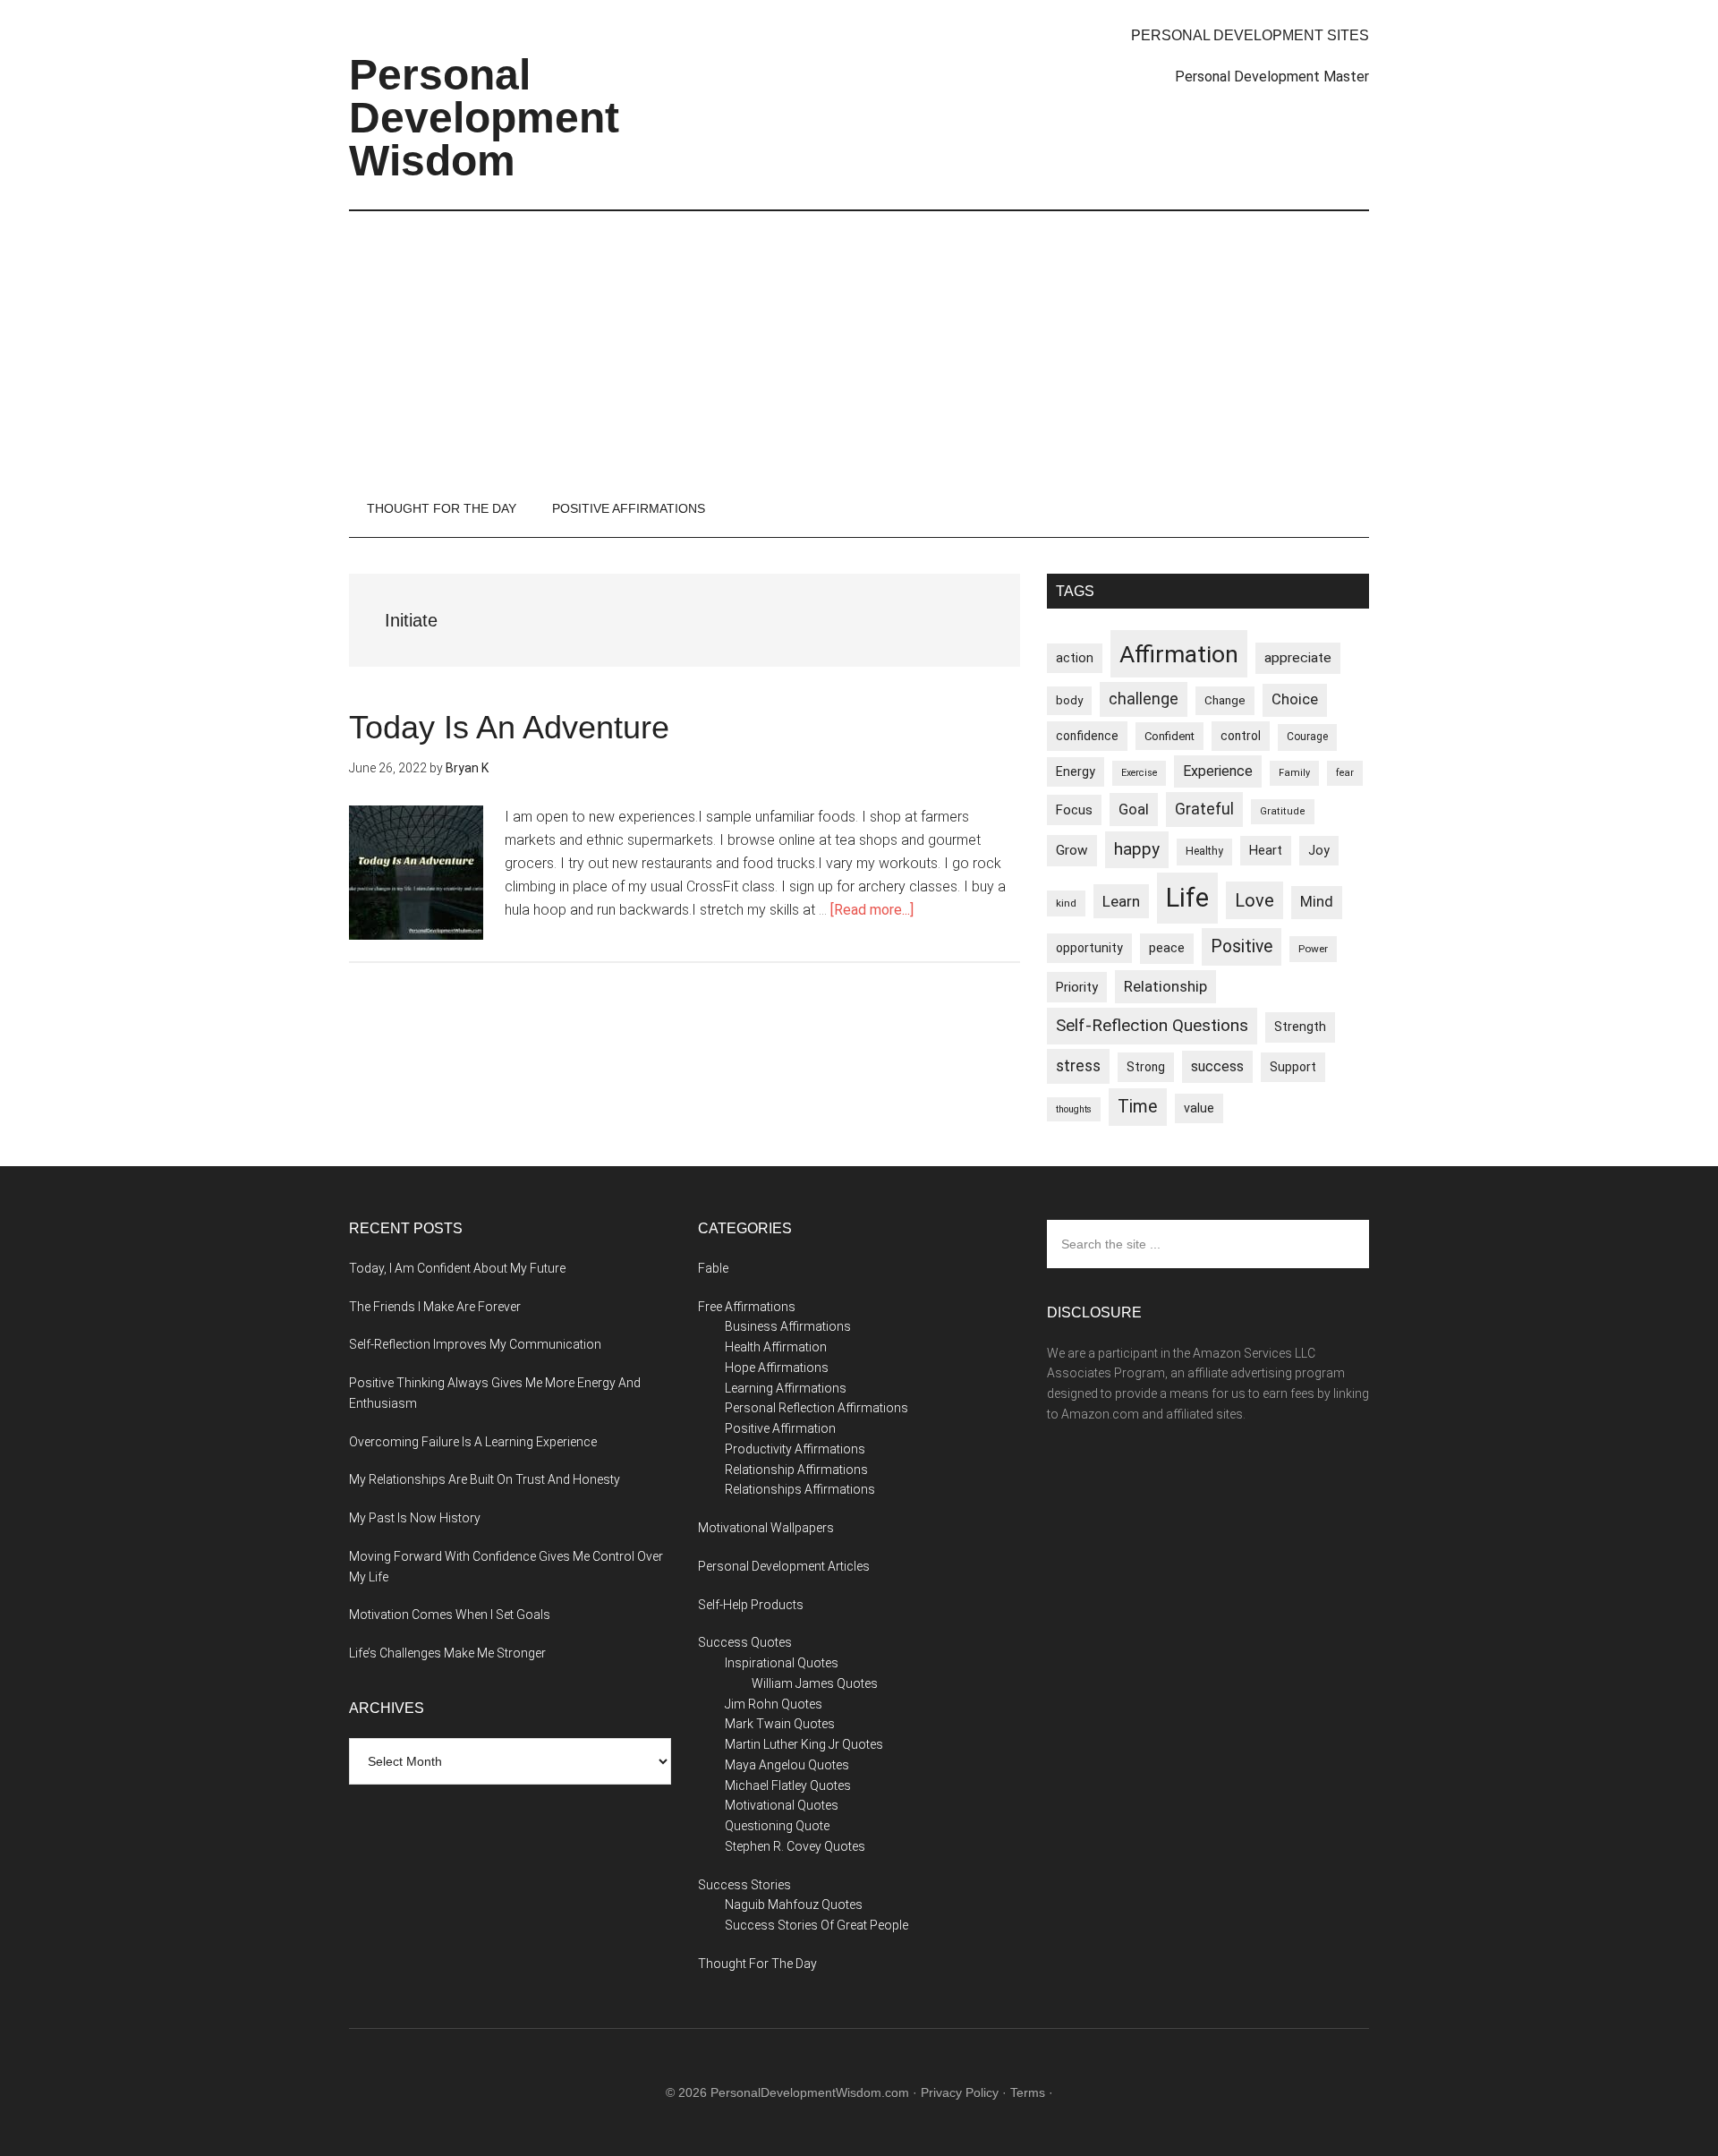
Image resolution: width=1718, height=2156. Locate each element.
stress (1078, 1066)
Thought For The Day (757, 1964)
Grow (1072, 850)
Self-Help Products (751, 1605)
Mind (1317, 902)
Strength (1300, 1027)
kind (1066, 903)
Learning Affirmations (786, 1388)
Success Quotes (745, 1642)
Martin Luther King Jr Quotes (804, 1744)
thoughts (1074, 1109)
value (1199, 1108)
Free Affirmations (747, 1307)
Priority (1077, 987)
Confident (1169, 736)
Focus (1074, 810)
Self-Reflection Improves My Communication (475, 1344)
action (1075, 658)
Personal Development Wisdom (484, 118)
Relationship (1165, 986)
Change (1225, 700)
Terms (1028, 2092)
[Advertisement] (859, 345)
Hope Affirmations (777, 1368)
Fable (713, 1268)
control (1241, 736)
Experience (1218, 771)
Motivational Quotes (782, 1805)
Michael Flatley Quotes (788, 1785)
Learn (1121, 901)
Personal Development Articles (784, 1566)
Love (1254, 900)
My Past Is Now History (415, 1518)
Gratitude (1283, 811)
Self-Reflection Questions (1152, 1025)
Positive (1242, 946)
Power (1313, 949)
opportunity (1089, 948)
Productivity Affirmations (795, 1449)
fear (1345, 773)
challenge (1144, 699)
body (1069, 700)
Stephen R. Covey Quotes (795, 1846)
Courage (1307, 737)
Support (1293, 1067)
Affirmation (1179, 654)
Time (1138, 1107)
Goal (1134, 809)
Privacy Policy (960, 2092)
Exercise (1139, 773)
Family (1294, 773)
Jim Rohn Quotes (774, 1704)
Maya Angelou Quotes (787, 1765)
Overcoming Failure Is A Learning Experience (473, 1442)
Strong (1146, 1067)
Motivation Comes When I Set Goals (450, 1615)
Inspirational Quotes (782, 1663)
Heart (1266, 851)
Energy (1076, 771)
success (1217, 1066)
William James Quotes (815, 1683)
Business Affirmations (788, 1326)
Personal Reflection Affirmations (816, 1408)
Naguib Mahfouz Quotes (794, 1905)
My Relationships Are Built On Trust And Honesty (485, 1479)
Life (1187, 898)
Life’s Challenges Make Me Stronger (447, 1653)
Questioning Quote (777, 1826)
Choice (1295, 699)
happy (1137, 849)
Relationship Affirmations (796, 1470)
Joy (1319, 850)
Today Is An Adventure (509, 727)
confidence (1087, 736)
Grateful (1204, 809)
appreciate (1298, 658)
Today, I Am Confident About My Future (457, 1268)
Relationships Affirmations (800, 1489)
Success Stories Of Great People (816, 1925)
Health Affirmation (776, 1347)
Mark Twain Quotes (780, 1724)
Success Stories (744, 1885)
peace (1167, 948)
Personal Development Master (1272, 77)
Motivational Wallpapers (766, 1528)
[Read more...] (872, 910)
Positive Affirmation (780, 1428)
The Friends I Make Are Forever (435, 1307)
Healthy (1204, 851)
